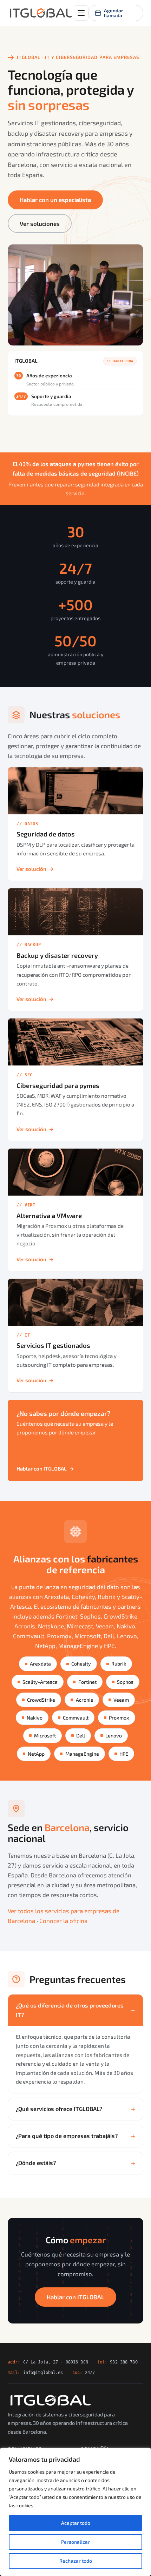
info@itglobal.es (43, 2372)
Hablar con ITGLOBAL (45, 1468)
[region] (75, 2512)
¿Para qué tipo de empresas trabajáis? (67, 2136)
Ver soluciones (40, 223)
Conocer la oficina (63, 1921)
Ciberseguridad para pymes (58, 1085)
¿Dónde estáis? (36, 2163)
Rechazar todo (76, 2561)
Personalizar (75, 2542)
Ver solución (35, 869)
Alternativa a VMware (49, 1216)
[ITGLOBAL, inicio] (41, 13)
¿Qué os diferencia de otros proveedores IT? (70, 2010)
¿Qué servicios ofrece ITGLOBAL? (59, 2109)
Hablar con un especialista (55, 200)
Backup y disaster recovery (57, 955)
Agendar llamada (114, 13)
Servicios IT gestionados (53, 1345)
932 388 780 (124, 2362)
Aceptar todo (76, 2523)
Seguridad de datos (46, 834)
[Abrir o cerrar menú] (81, 13)
